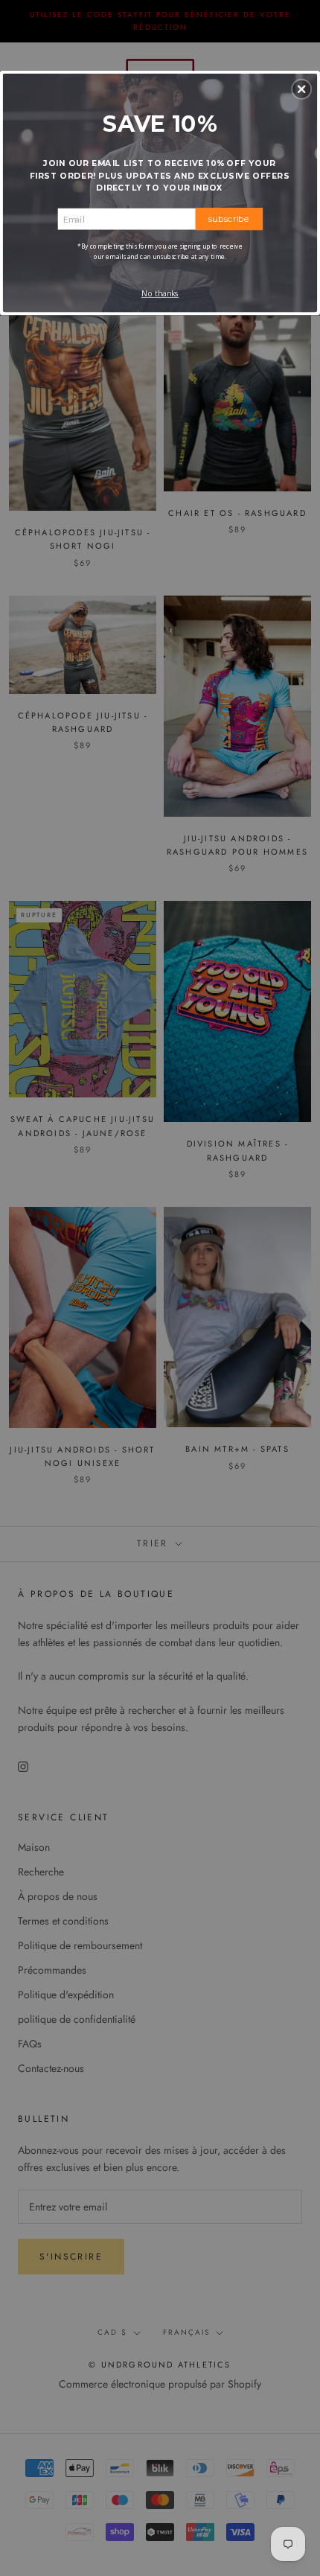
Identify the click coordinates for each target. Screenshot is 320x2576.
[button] (301, 89)
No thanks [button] (160, 293)
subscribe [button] (229, 218)
